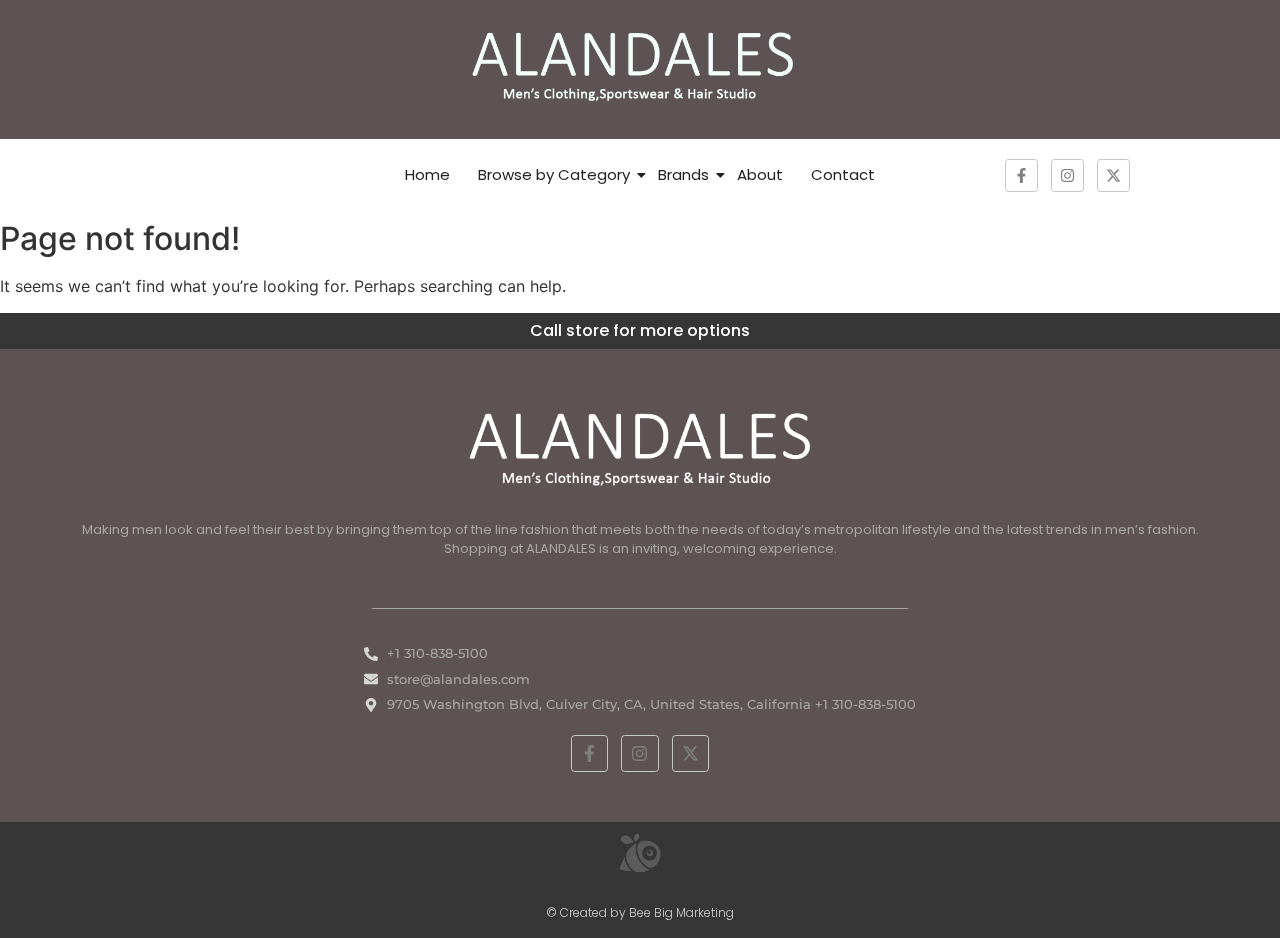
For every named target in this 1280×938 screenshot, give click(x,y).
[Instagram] (1067, 175)
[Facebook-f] (1021, 175)
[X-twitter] (1113, 175)
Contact (843, 174)
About (760, 174)
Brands (683, 174)
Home (427, 174)
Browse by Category (554, 174)
